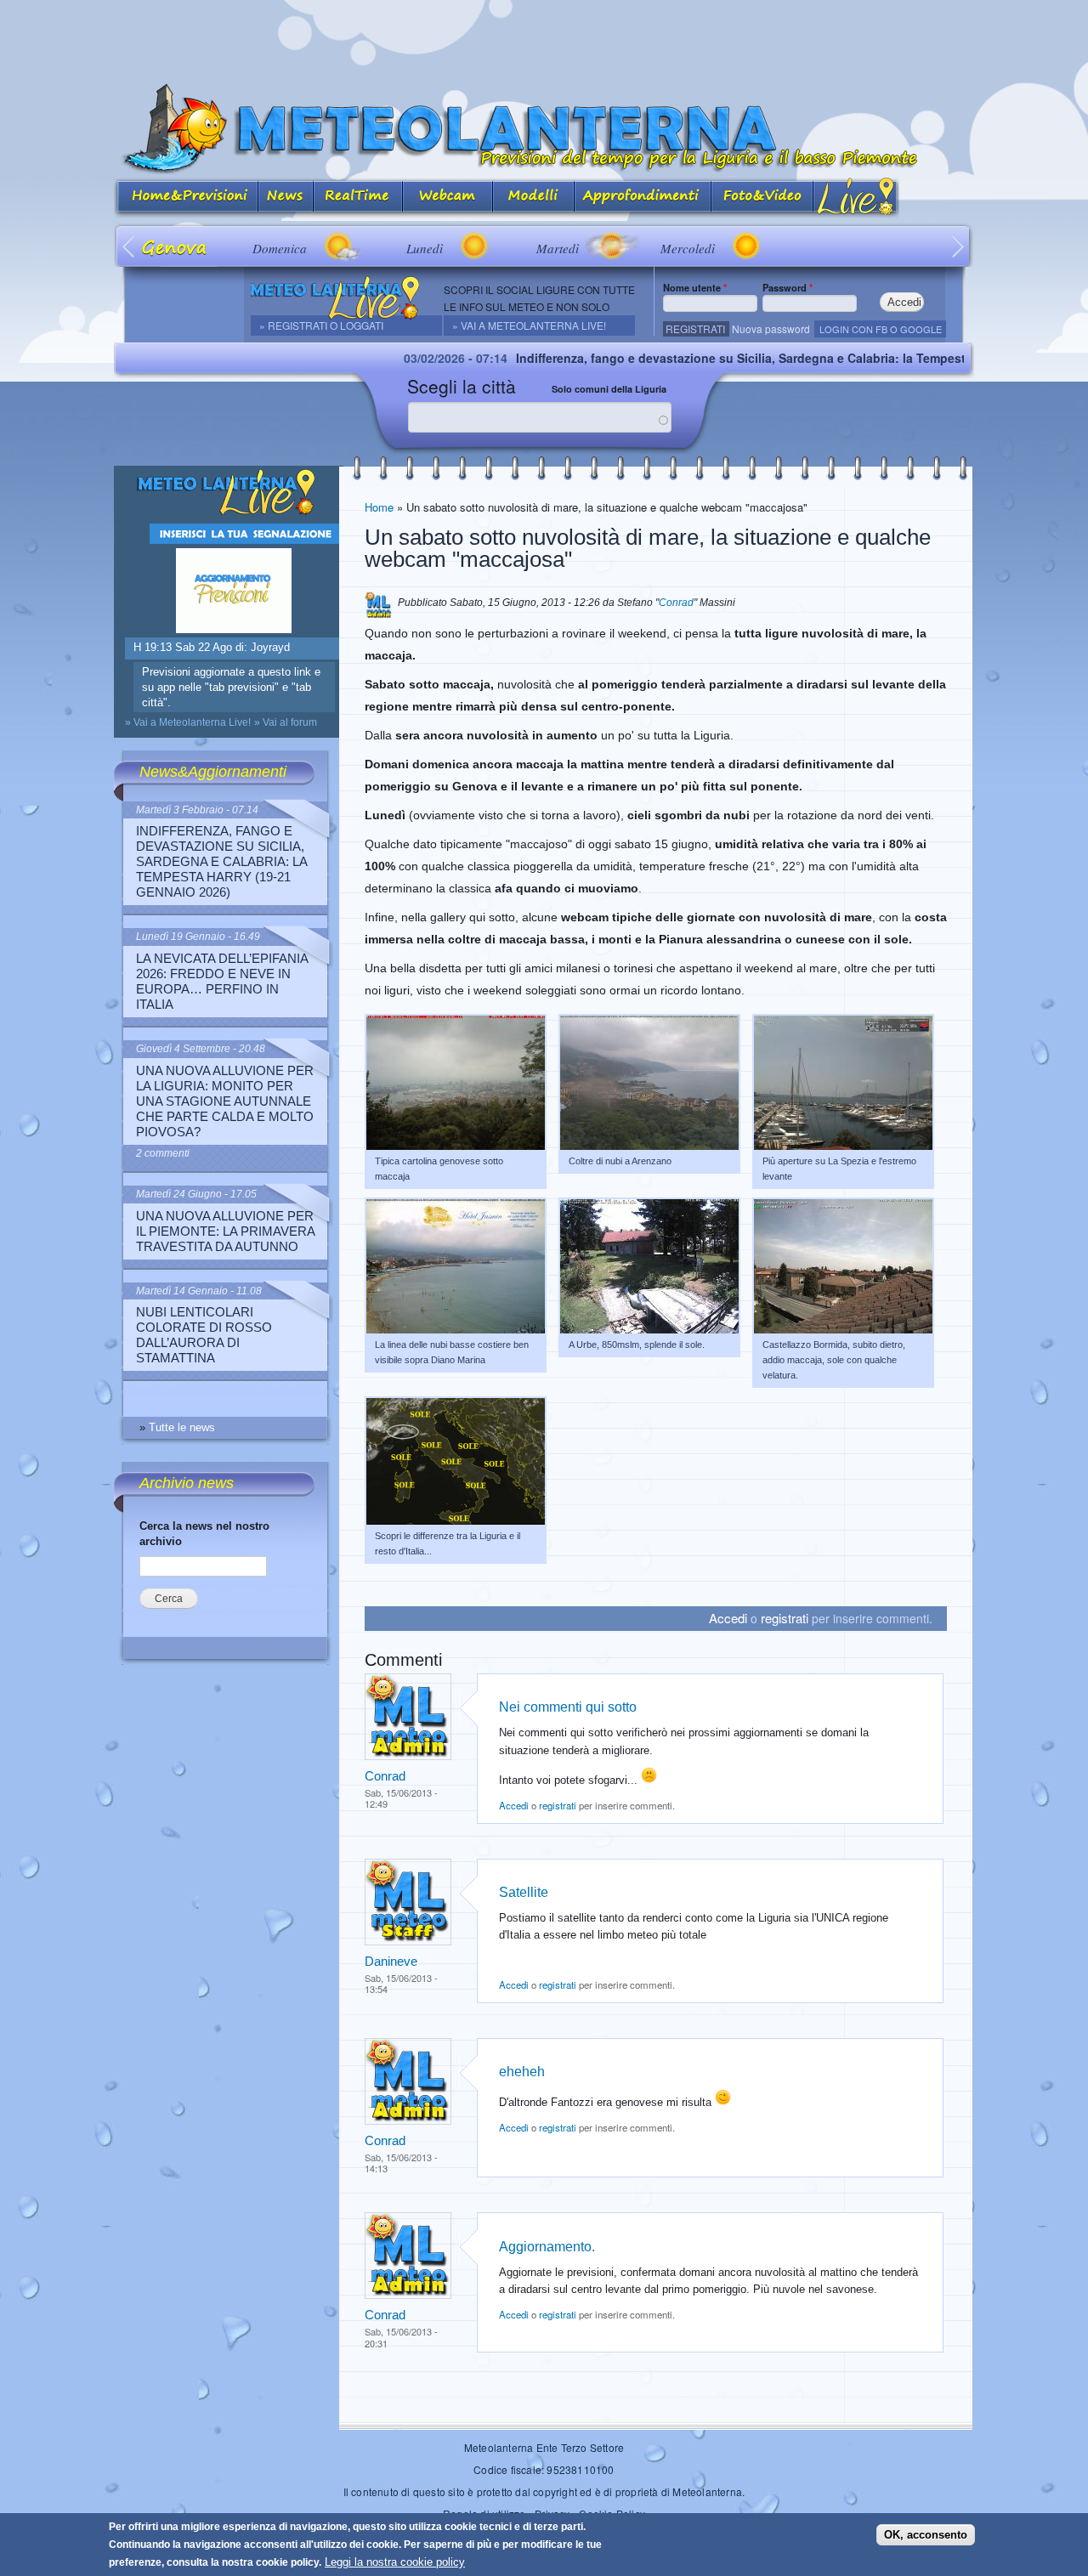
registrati (785, 1618)
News (286, 198)
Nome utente (695, 287)
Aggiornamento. (547, 2246)
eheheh (522, 2071)
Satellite (524, 1892)
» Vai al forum (286, 722)
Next (958, 246)
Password (788, 287)
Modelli (534, 198)
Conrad (676, 603)
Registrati (695, 328)
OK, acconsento (926, 2535)
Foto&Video (762, 198)
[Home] (544, 129)
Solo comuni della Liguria (609, 389)
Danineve (391, 1961)
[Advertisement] (544, 38)
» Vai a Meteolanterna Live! (529, 325)
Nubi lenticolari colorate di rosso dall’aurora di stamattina (204, 1335)
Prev (130, 246)
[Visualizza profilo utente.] (408, 1756)
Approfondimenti (643, 198)
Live (856, 198)
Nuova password (771, 328)
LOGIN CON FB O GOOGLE (881, 329)
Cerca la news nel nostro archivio (204, 1534)
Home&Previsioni (186, 198)
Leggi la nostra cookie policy (395, 2562)
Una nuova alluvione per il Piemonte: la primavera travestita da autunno (225, 1231)
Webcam (448, 198)
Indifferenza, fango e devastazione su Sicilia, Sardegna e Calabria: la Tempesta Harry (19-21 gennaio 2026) (743, 358)
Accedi (728, 1618)
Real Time (358, 198)
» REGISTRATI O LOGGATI (321, 325)
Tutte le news (182, 1427)
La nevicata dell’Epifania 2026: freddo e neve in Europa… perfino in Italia (222, 981)
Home (379, 507)
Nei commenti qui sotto (568, 1707)
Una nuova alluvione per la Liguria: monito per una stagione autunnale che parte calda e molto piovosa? (225, 1101)
